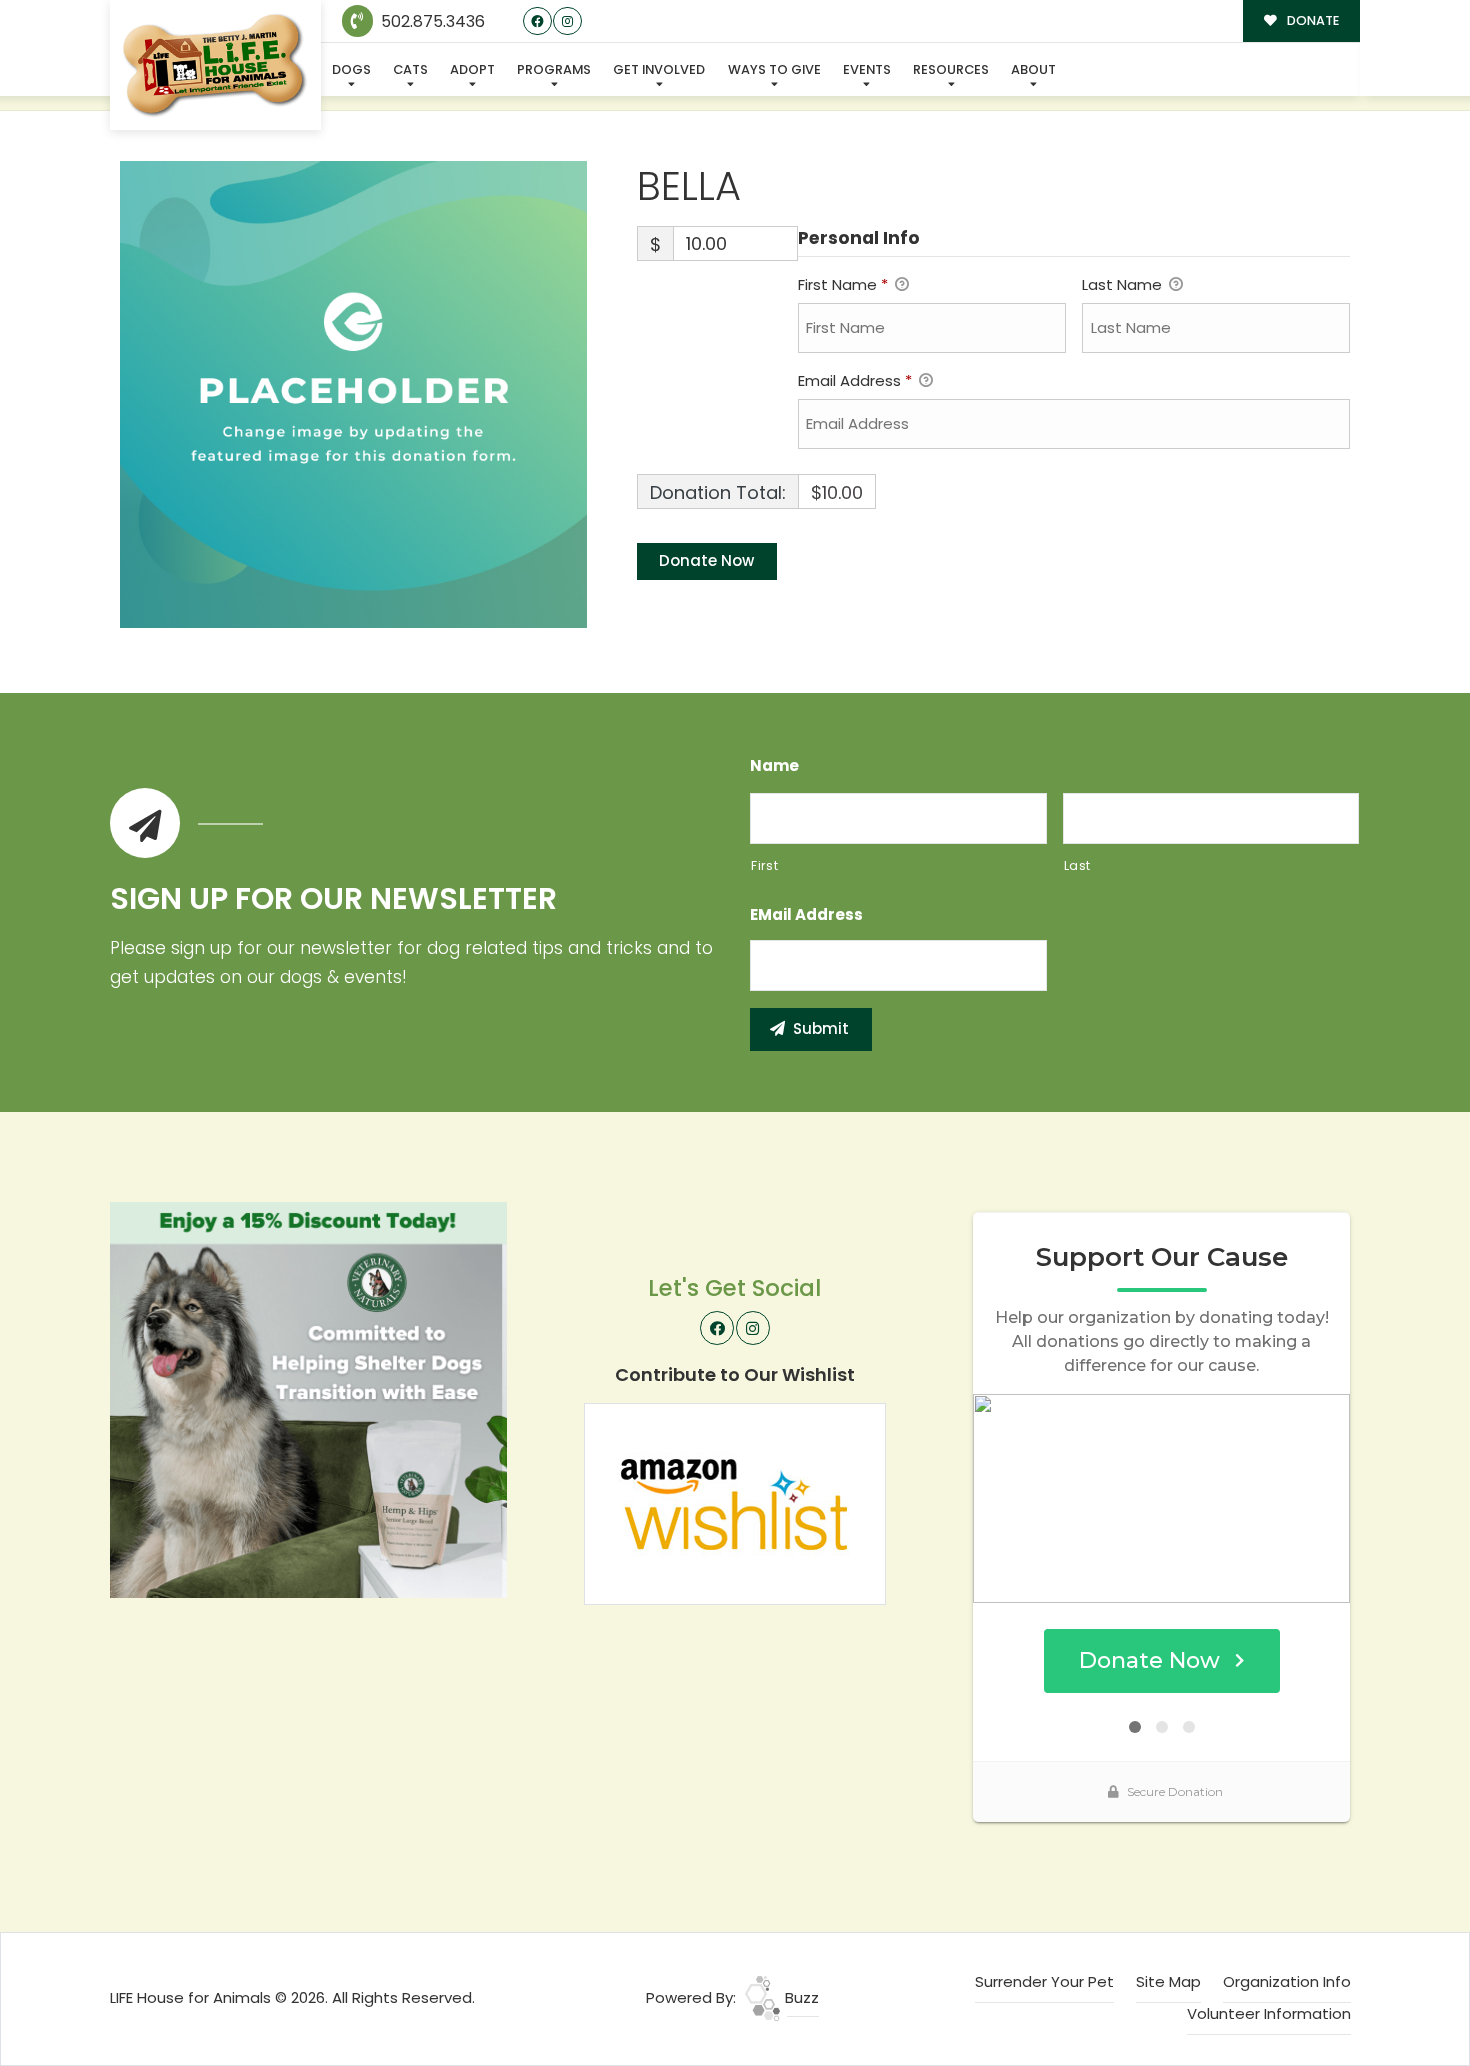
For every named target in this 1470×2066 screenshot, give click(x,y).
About (1033, 69)
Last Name (1124, 284)
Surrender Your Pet (1044, 1981)
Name (774, 766)
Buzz (800, 1997)
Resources (951, 69)
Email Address (855, 380)
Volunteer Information (1269, 2013)
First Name (843, 284)
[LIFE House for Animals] (215, 65)
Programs (554, 69)
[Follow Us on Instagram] (567, 21)
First (764, 865)
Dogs (351, 69)
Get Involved (659, 69)
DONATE (1311, 20)
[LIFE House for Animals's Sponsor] (308, 1398)
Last (1078, 865)
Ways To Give (774, 69)
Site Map (1168, 1981)
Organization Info (1287, 1981)
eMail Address (806, 915)
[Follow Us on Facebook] (537, 21)
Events (867, 69)
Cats (410, 69)
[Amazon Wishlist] (735, 1502)
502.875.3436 (431, 21)
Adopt (472, 69)
